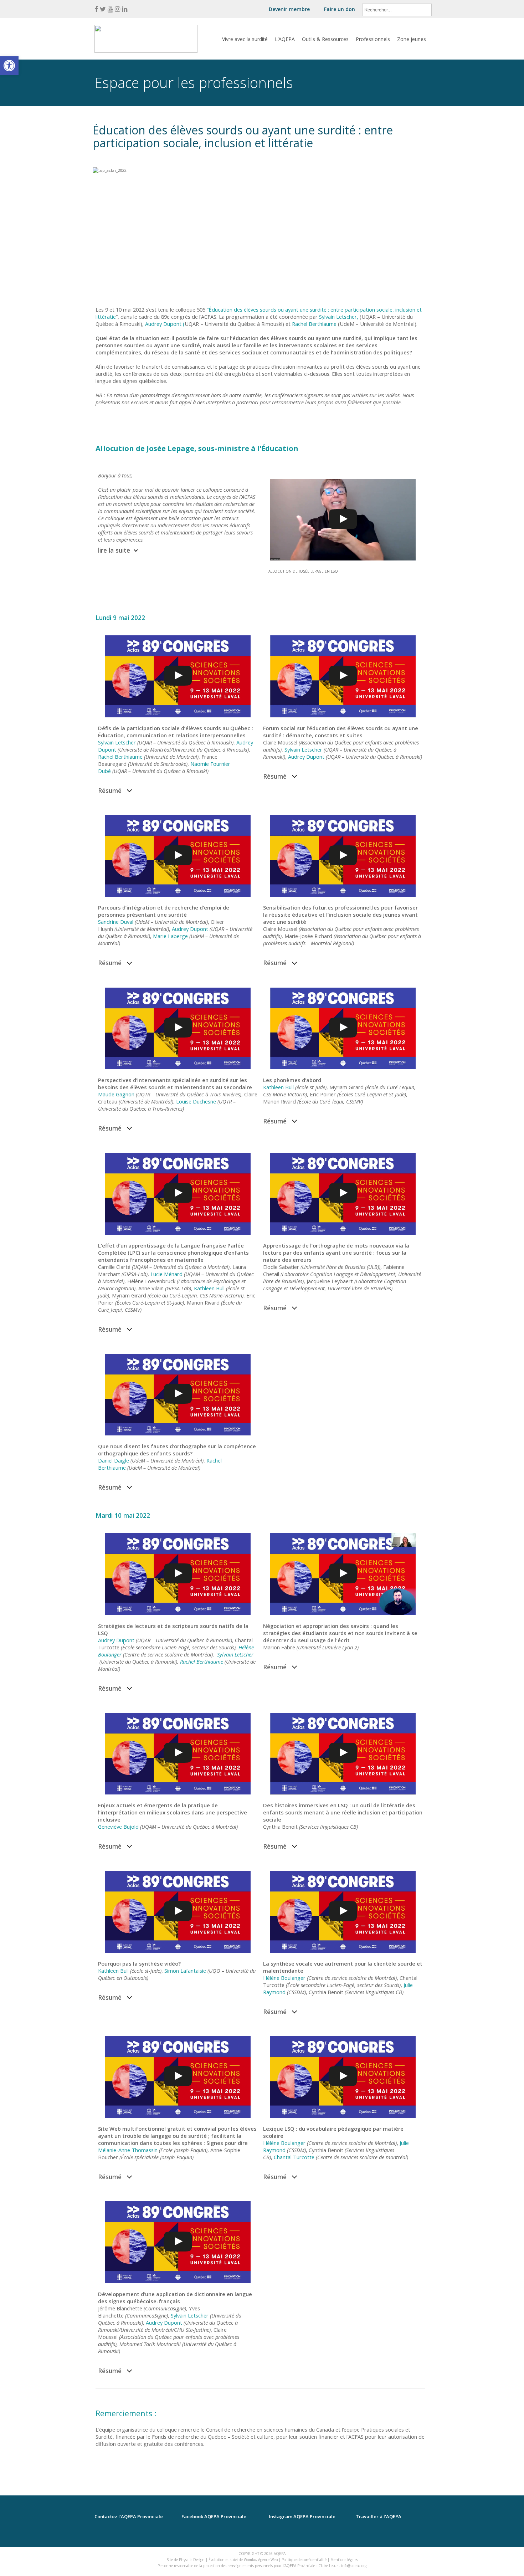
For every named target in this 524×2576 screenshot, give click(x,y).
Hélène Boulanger (284, 1978)
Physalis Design (192, 2560)
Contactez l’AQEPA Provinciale (129, 2517)
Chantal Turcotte (294, 2157)
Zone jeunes (412, 39)
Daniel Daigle (114, 1460)
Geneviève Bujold (118, 1827)
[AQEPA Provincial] (146, 49)
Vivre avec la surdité (245, 39)
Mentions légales (344, 2560)
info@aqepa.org (354, 2566)
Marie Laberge (170, 936)
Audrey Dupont (306, 757)
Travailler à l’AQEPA (379, 2517)
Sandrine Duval (116, 922)
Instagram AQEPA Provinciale (302, 2517)
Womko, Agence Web (261, 2560)
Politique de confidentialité (304, 2560)
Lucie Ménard (166, 1274)
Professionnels (373, 39)
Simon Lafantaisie (185, 1971)
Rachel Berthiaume (120, 757)
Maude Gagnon (116, 1094)
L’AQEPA (285, 39)
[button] (9, 66)
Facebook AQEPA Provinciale (214, 2517)
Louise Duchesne (196, 1101)
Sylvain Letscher (117, 742)
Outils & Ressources (325, 39)
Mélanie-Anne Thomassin (128, 2150)
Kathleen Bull (278, 1087)
